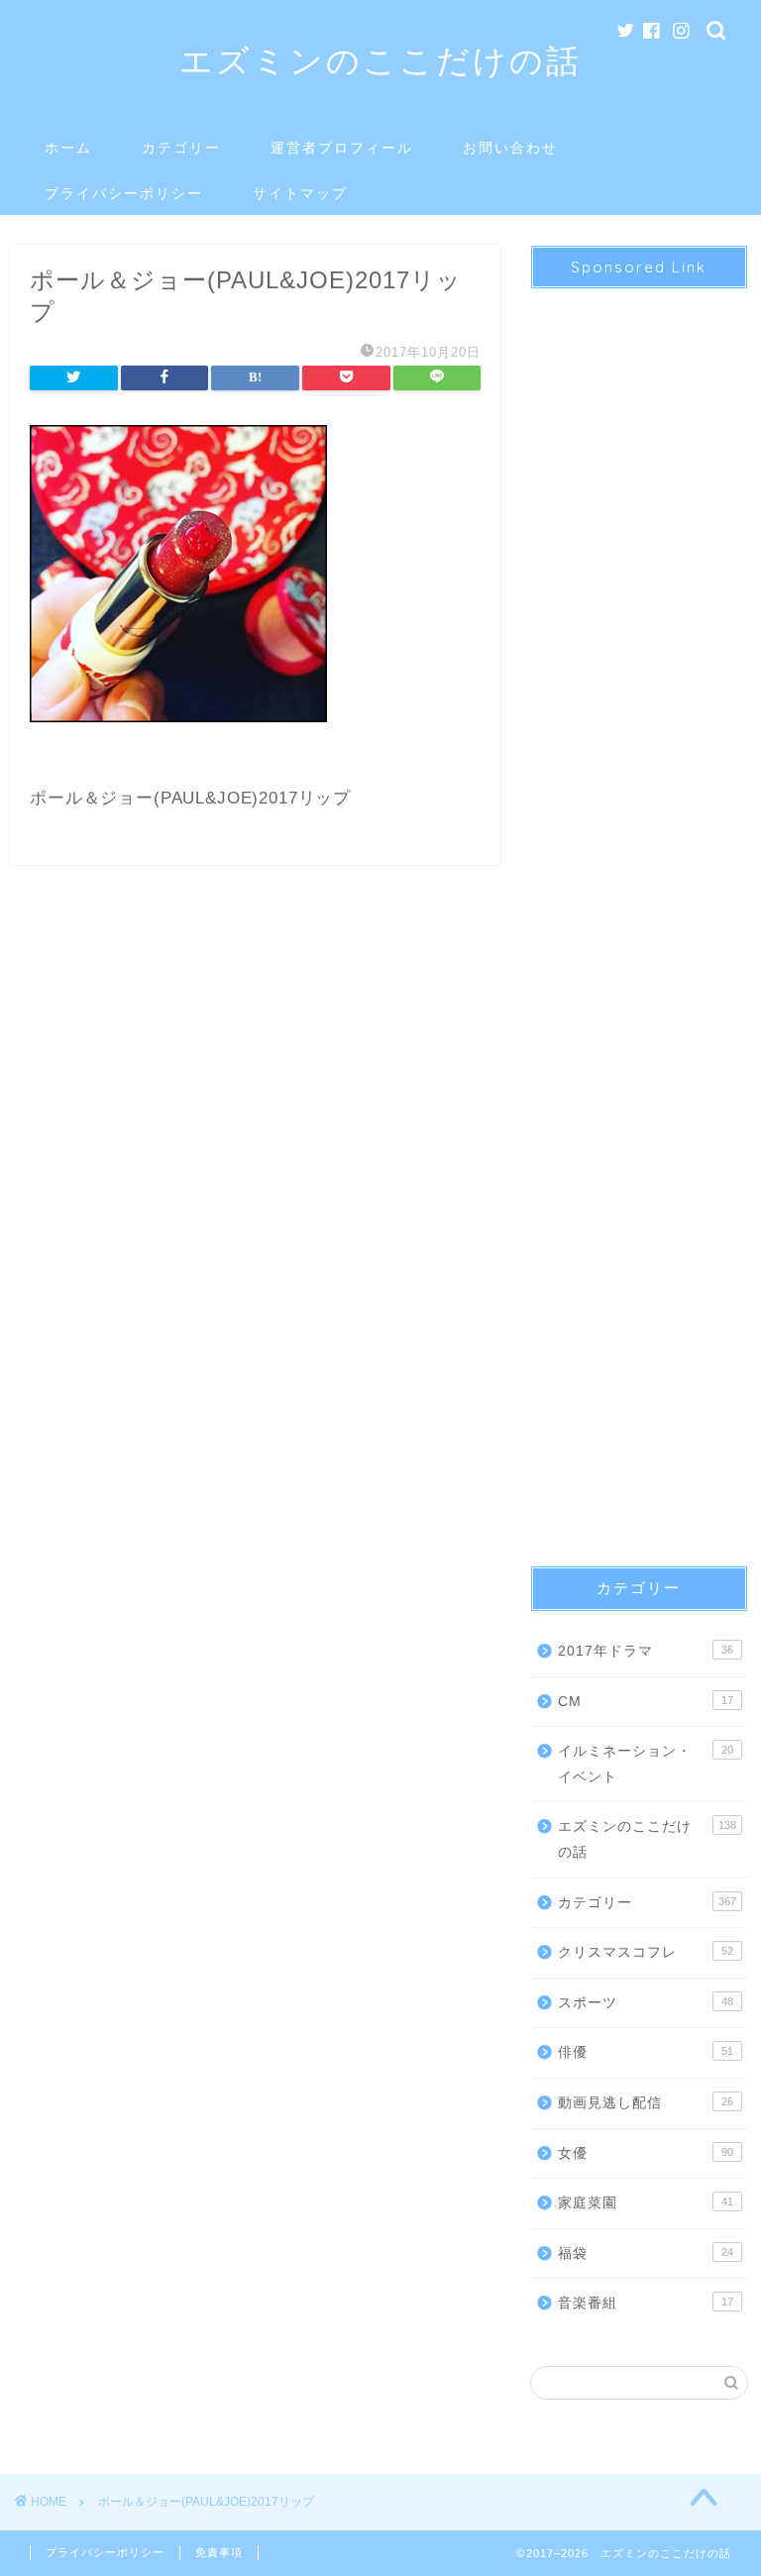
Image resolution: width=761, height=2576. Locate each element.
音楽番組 (645, 2303)
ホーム (68, 148)
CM (645, 1702)
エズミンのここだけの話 (380, 60)
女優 (645, 2153)
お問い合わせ (510, 148)
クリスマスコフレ (645, 1952)
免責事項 (219, 2552)
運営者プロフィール (342, 148)
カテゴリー (181, 148)
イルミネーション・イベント (645, 1764)
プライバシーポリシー (124, 193)
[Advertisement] (639, 910)
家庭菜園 (645, 2203)
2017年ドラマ (645, 1651)
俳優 (645, 2052)
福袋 (645, 2254)
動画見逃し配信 (645, 2103)
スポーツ (645, 2003)
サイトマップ (300, 193)
